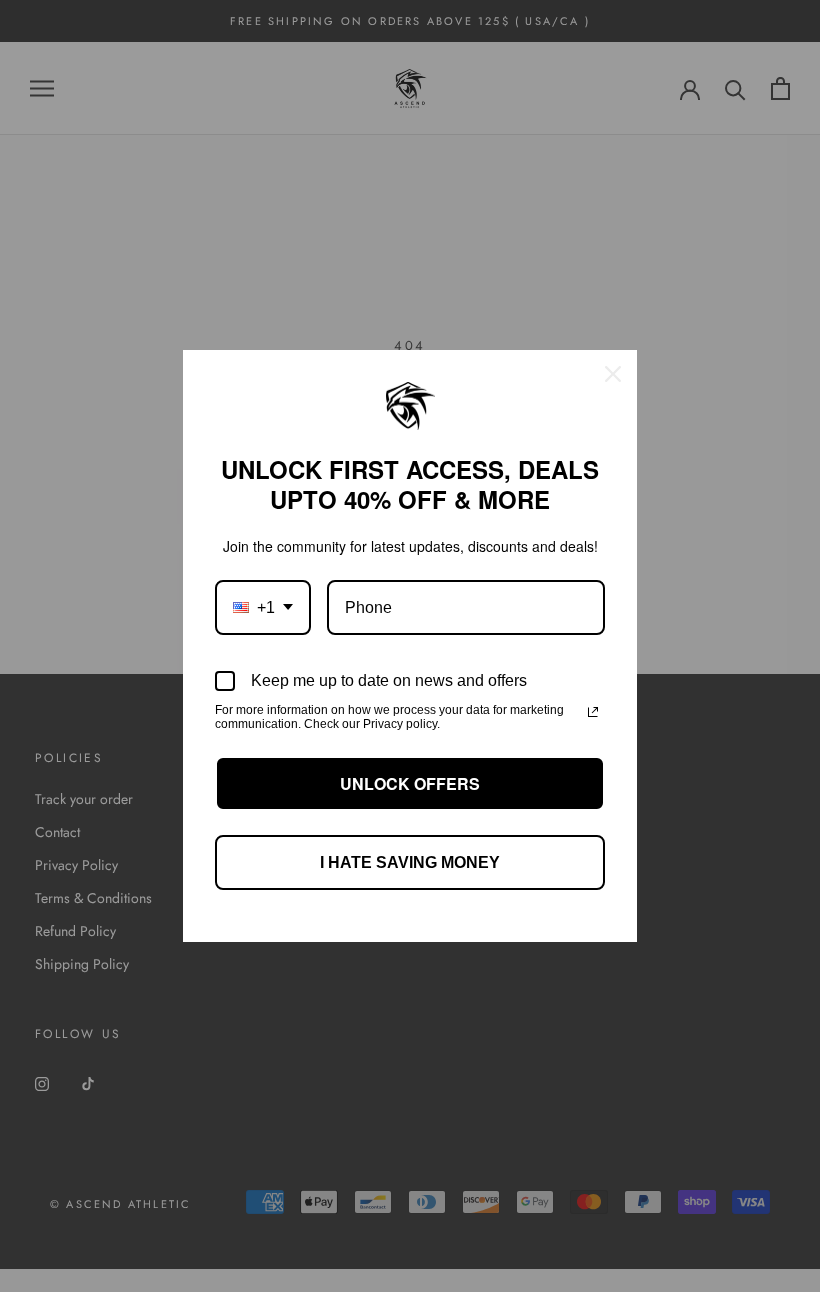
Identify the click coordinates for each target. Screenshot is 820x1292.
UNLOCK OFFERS (410, 783)
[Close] (613, 374)
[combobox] (263, 607)
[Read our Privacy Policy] (593, 712)
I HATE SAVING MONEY (410, 862)
